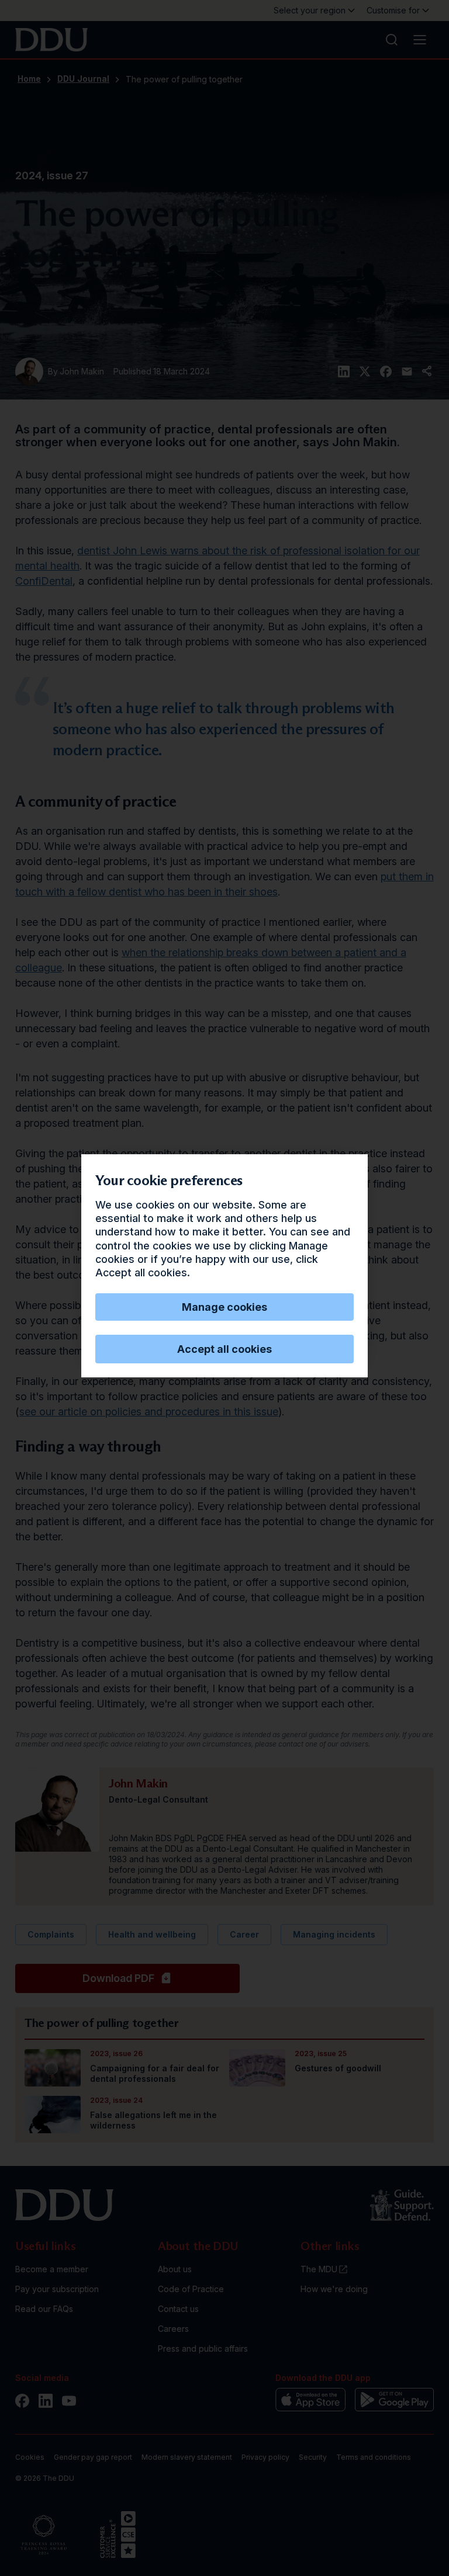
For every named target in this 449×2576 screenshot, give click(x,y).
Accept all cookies (224, 1349)
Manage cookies (224, 1307)
